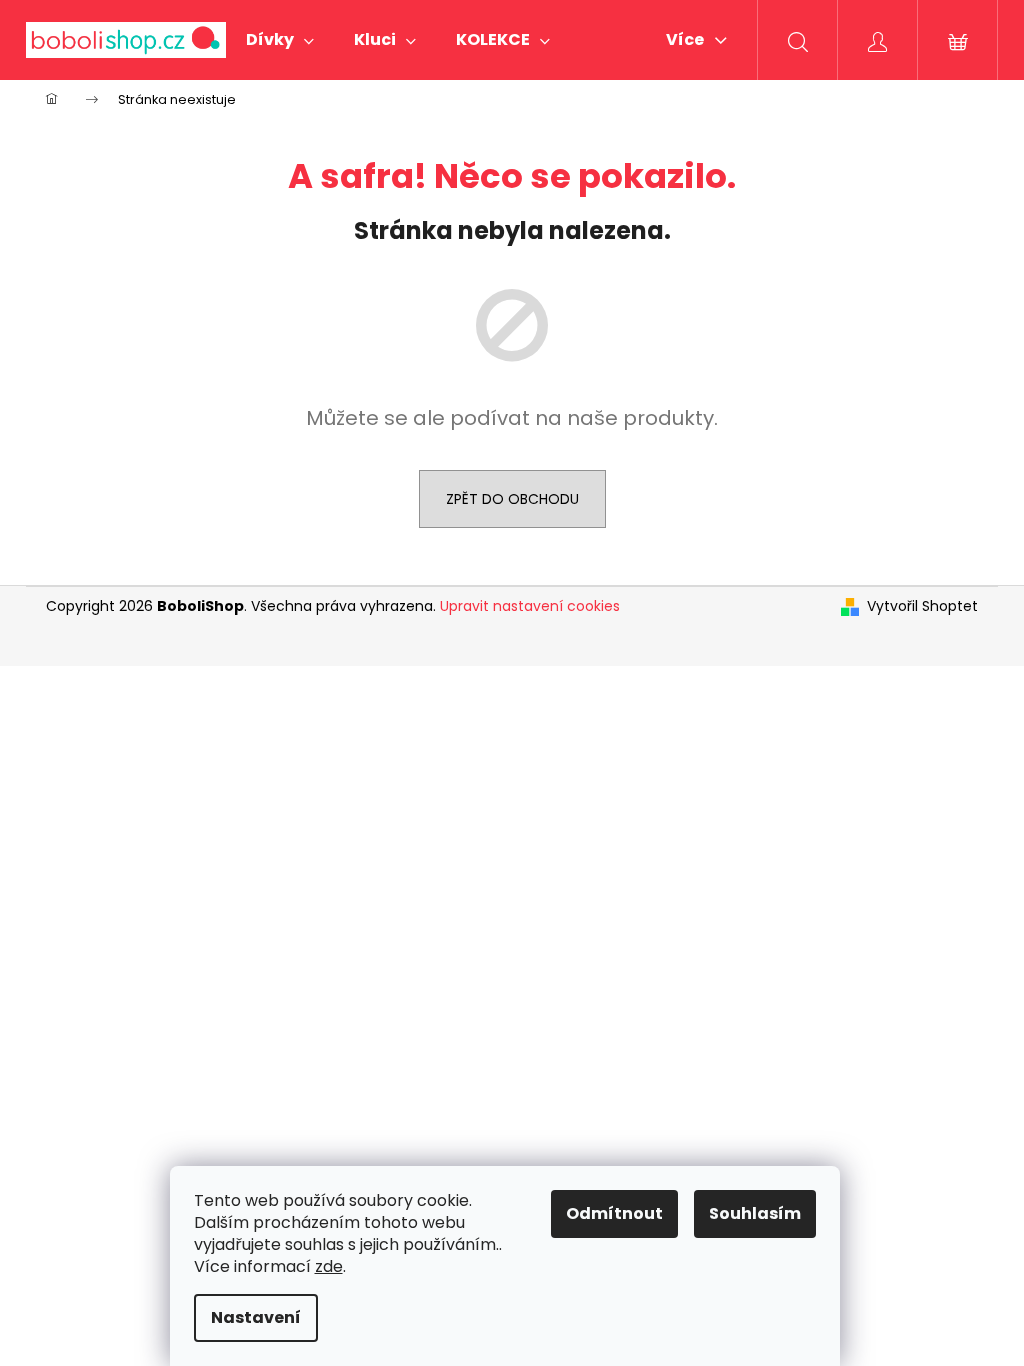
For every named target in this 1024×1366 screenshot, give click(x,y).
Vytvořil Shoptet (922, 606)
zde (329, 1266)
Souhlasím (755, 1213)
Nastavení (256, 1317)
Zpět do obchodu (512, 499)
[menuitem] (280, 40)
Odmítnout (614, 1213)
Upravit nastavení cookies (530, 606)
